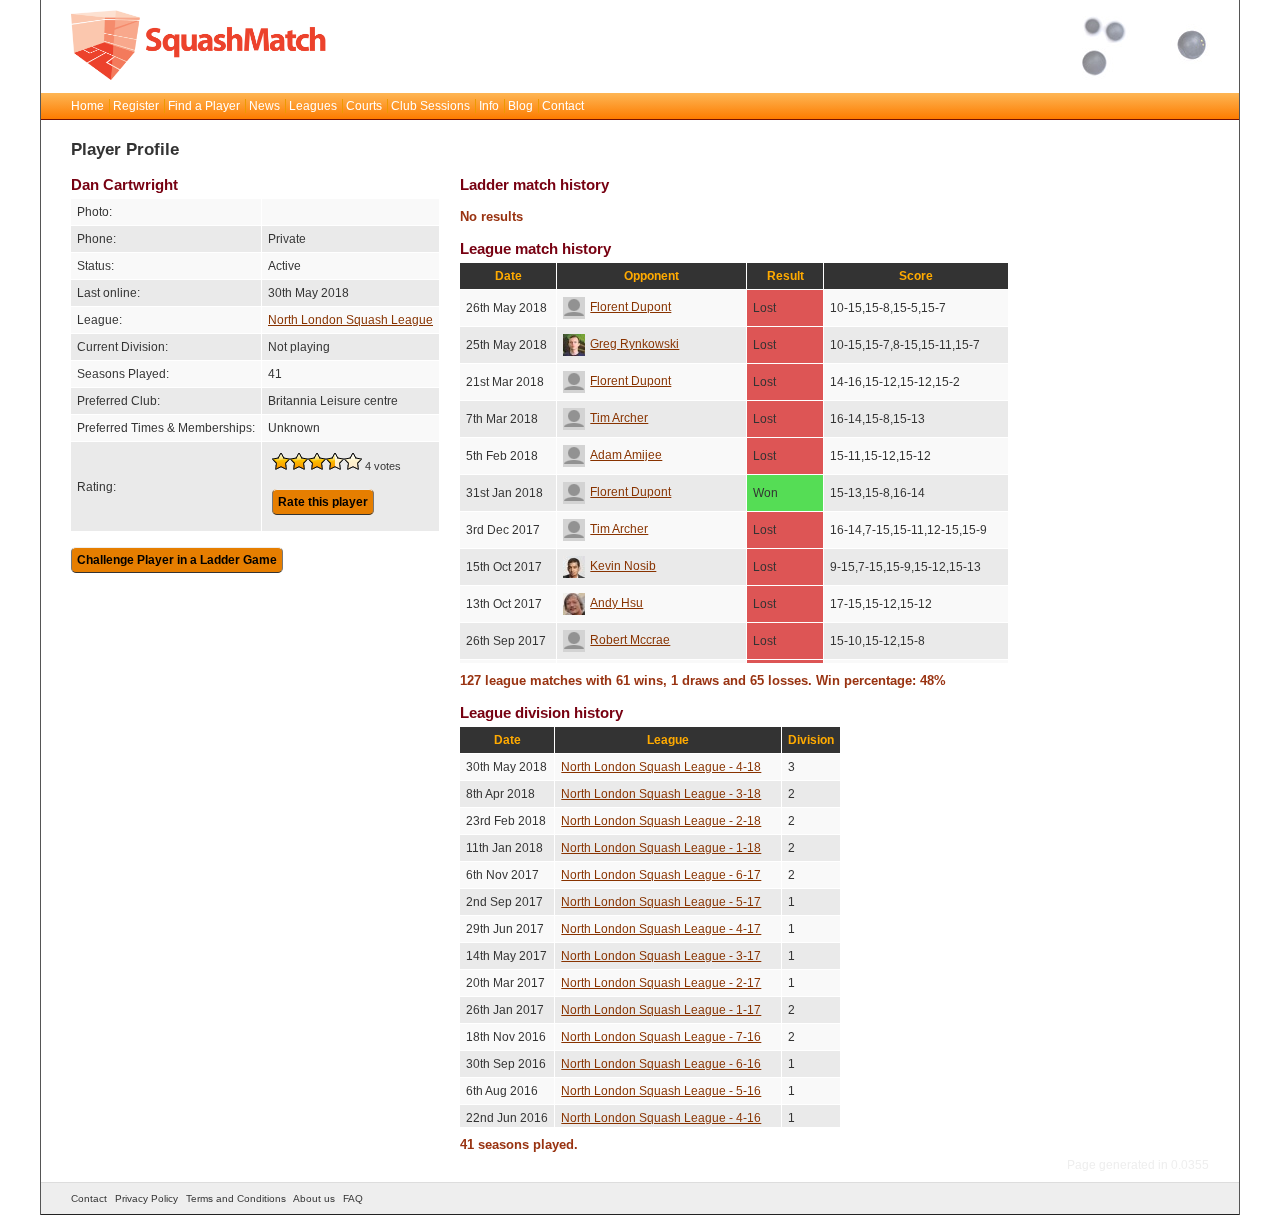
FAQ (353, 1198)
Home (87, 106)
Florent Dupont (630, 307)
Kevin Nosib (623, 566)
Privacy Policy (146, 1198)
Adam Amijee (626, 455)
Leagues (313, 106)
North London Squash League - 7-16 (661, 1037)
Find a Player (204, 106)
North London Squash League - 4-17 (661, 929)
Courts (364, 106)
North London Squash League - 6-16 (661, 1064)
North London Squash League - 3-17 (661, 956)
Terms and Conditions (236, 1198)
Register (136, 106)
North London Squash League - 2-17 (661, 983)
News (264, 106)
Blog (520, 106)
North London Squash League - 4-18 (661, 767)
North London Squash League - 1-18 (661, 848)
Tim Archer (619, 418)
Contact (563, 106)
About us (314, 1198)
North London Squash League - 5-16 (661, 1091)
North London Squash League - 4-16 (661, 1118)
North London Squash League (350, 320)
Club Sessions (430, 106)
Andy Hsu (616, 603)
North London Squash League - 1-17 (661, 1010)
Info (489, 106)
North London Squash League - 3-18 (661, 794)
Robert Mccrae (630, 640)
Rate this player (323, 502)
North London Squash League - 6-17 (661, 875)
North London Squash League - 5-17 (661, 902)
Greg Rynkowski (634, 344)
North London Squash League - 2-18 (661, 821)
